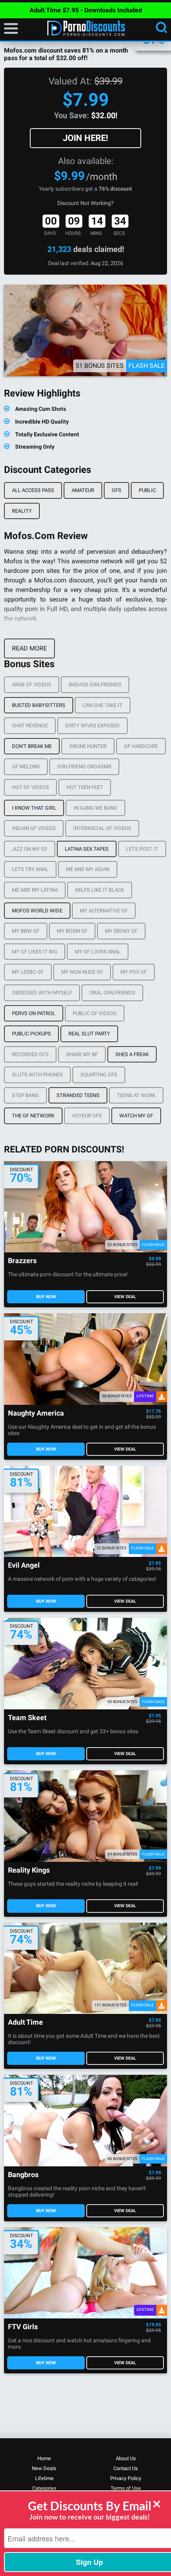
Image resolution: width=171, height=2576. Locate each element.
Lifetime (44, 2478)
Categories (44, 2488)
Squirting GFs (99, 1075)
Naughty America (36, 1413)
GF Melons (26, 767)
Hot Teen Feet (85, 787)
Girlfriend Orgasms (84, 767)
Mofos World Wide (37, 911)
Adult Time (25, 2022)
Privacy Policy (126, 2478)
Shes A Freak (132, 1054)
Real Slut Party (89, 1034)
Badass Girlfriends (95, 685)
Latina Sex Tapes (87, 849)
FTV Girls (23, 2327)
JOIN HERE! (85, 138)
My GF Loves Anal (98, 952)
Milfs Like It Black (100, 890)
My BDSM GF (72, 931)
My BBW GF (26, 931)
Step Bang (25, 1095)
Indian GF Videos (34, 828)
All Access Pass (33, 490)
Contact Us (126, 2468)
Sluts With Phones (37, 1075)
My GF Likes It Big (35, 952)
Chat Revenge (30, 726)
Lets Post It (142, 849)
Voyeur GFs (87, 1116)
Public (147, 490)
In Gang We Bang (95, 808)
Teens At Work (136, 1095)
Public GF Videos (95, 1013)
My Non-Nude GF (82, 972)
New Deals (44, 2468)
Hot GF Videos (30, 787)
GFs (117, 490)
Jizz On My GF (30, 849)
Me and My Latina (35, 890)
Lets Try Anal (30, 869)
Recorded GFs (30, 1054)
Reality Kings (29, 1870)
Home (44, 2458)
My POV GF (134, 972)
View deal (125, 1297)
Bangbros (23, 2175)
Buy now (46, 1297)
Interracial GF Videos (102, 828)
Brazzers (22, 1261)
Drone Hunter (88, 746)
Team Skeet (27, 1718)
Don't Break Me (32, 746)
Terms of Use (126, 2488)
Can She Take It (103, 705)
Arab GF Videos (32, 685)
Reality (22, 511)
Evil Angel (24, 1565)
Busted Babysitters (39, 705)
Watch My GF (136, 1116)
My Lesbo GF (28, 972)
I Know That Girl (34, 808)
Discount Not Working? (85, 203)
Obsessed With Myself (42, 993)
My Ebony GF (121, 931)
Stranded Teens (78, 1095)
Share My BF (82, 1054)
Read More (29, 648)
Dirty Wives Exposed (92, 726)
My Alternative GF (104, 911)
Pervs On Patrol (34, 1013)
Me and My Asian (88, 869)
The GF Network (33, 1116)
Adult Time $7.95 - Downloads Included (86, 10)
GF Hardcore (141, 746)
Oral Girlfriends (112, 993)
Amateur (83, 490)
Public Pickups (31, 1034)
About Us (126, 2458)
